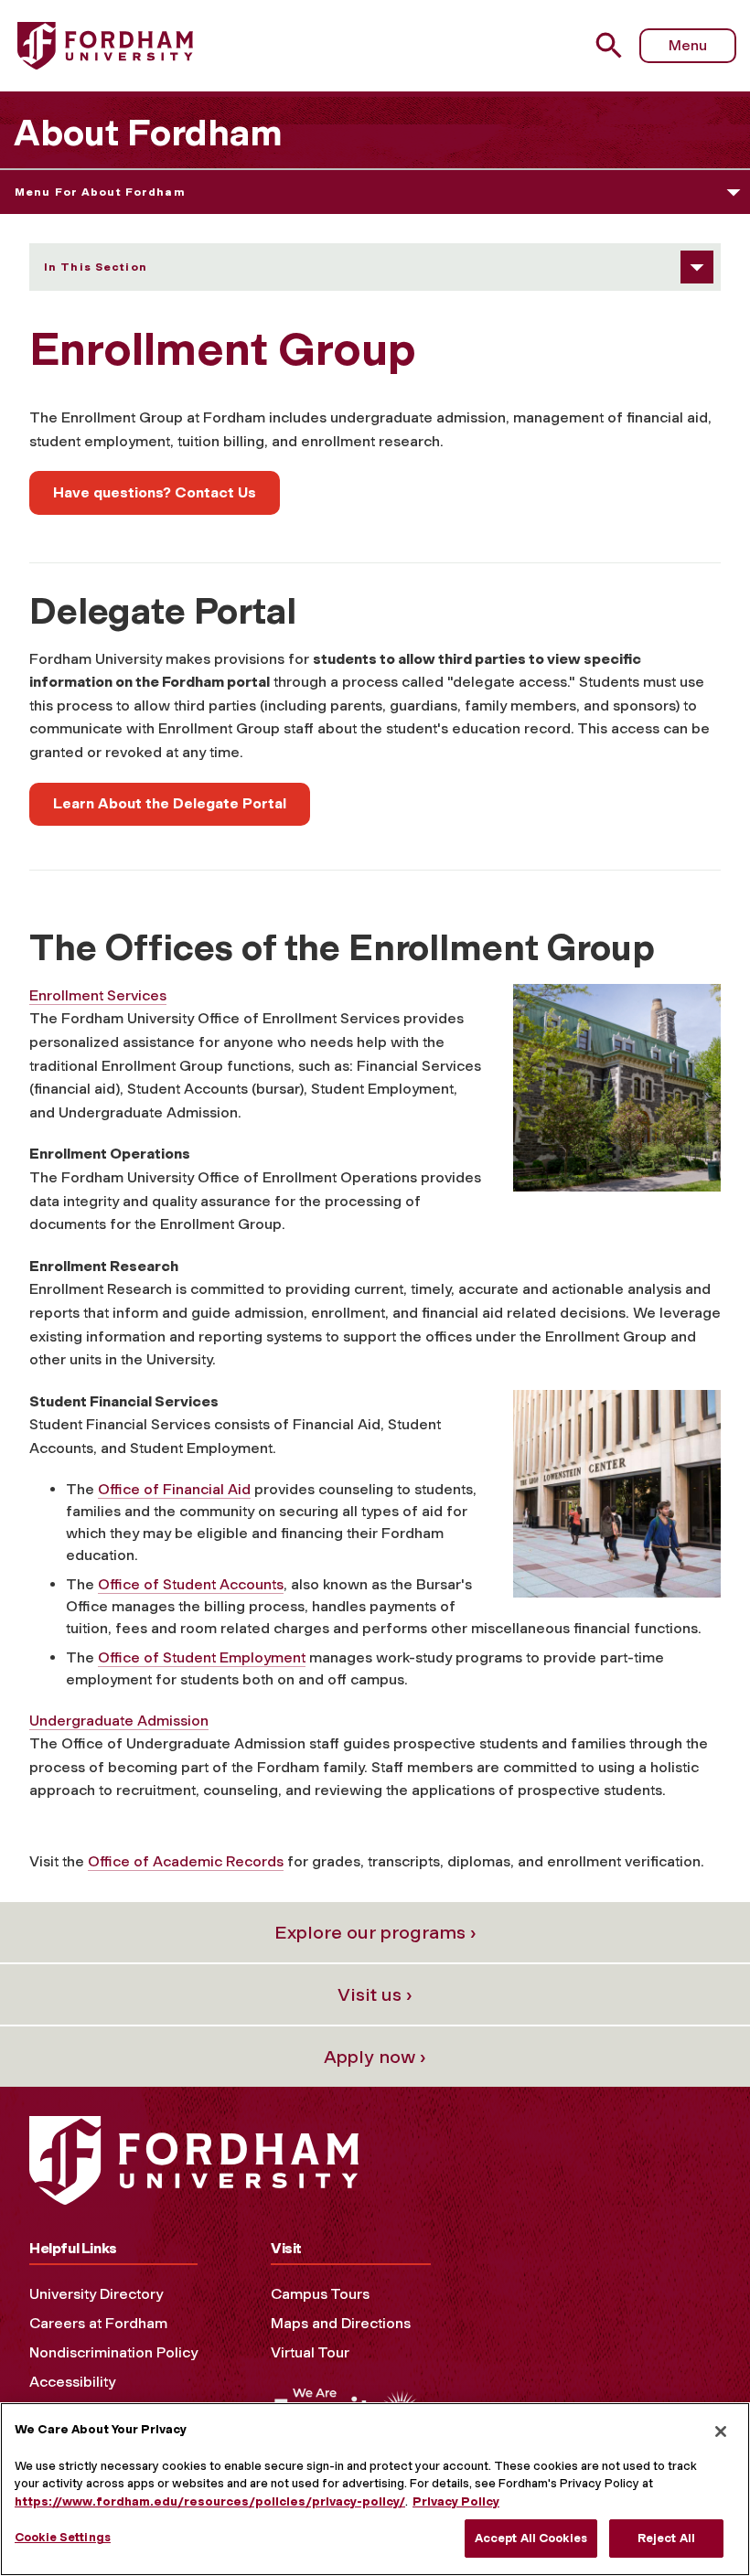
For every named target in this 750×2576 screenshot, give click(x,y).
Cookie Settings (63, 2537)
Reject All (666, 2538)
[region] (375, 2489)
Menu (688, 45)
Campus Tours (320, 2294)
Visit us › (375, 1994)
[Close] (721, 2432)
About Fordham (148, 133)
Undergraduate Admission (119, 1721)
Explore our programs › (375, 1932)
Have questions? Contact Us (155, 492)
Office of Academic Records (186, 1861)
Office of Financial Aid (174, 1489)
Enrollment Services (98, 995)
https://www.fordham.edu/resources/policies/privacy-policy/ (210, 2501)
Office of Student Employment (202, 1657)
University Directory (96, 2294)
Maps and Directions (341, 2323)
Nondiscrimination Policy (113, 2352)
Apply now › (375, 2057)
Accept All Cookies (531, 2538)
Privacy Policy (456, 2501)
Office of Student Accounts (191, 1584)
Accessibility (72, 2382)
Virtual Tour (310, 2352)
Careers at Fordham (98, 2323)
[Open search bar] (611, 45)
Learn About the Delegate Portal (170, 803)
